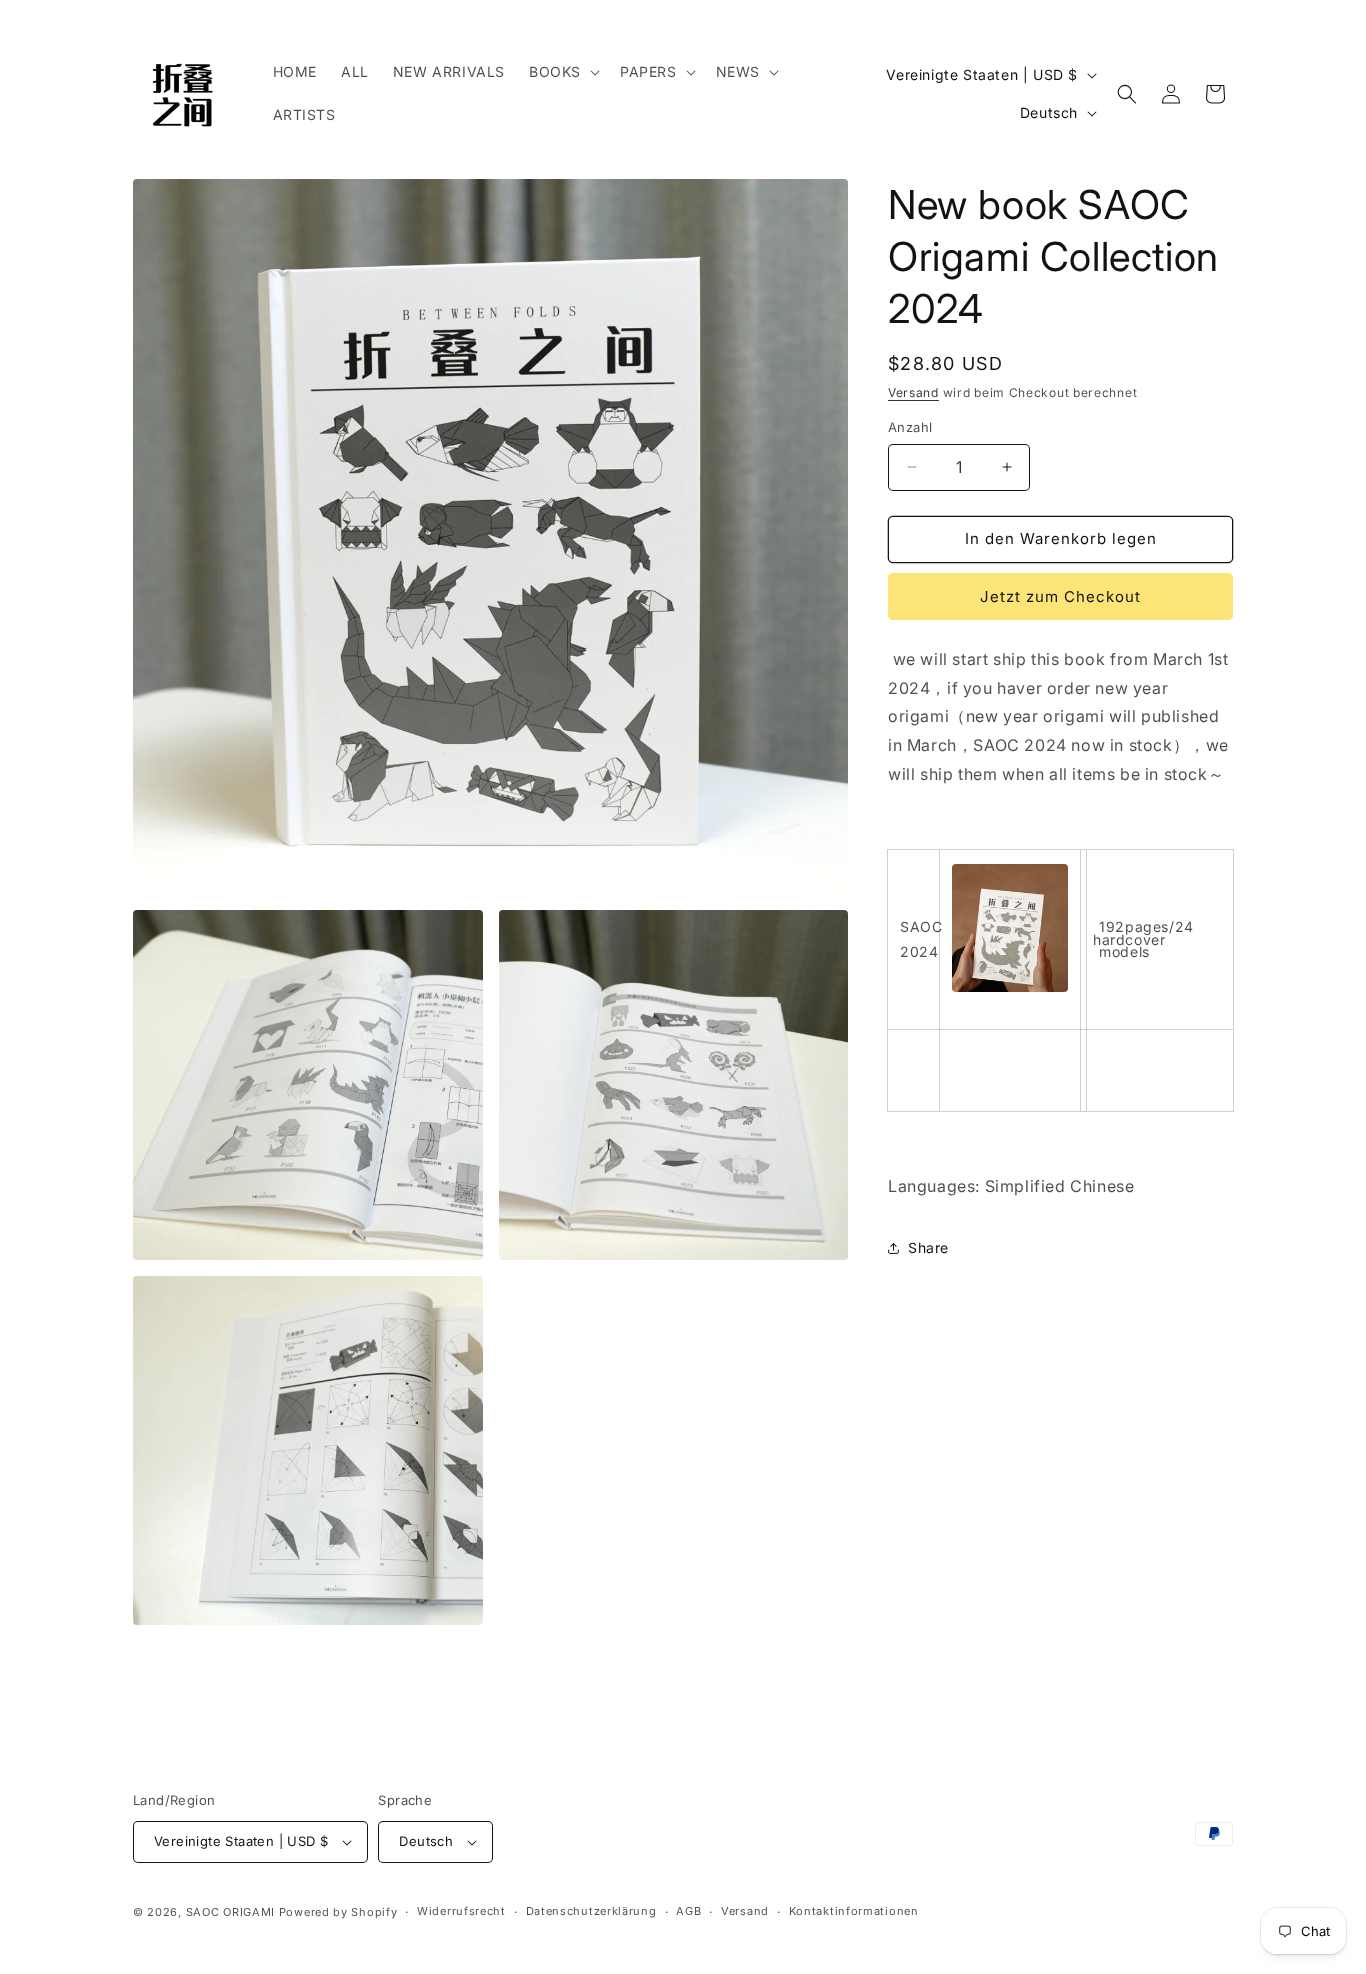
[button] (562, 72)
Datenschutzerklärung (591, 1911)
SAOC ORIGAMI (230, 1912)
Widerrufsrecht (461, 1911)
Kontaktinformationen (854, 1911)
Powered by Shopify (338, 1912)
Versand (913, 392)
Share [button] (928, 1247)
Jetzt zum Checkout (1060, 596)
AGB (688, 1911)
